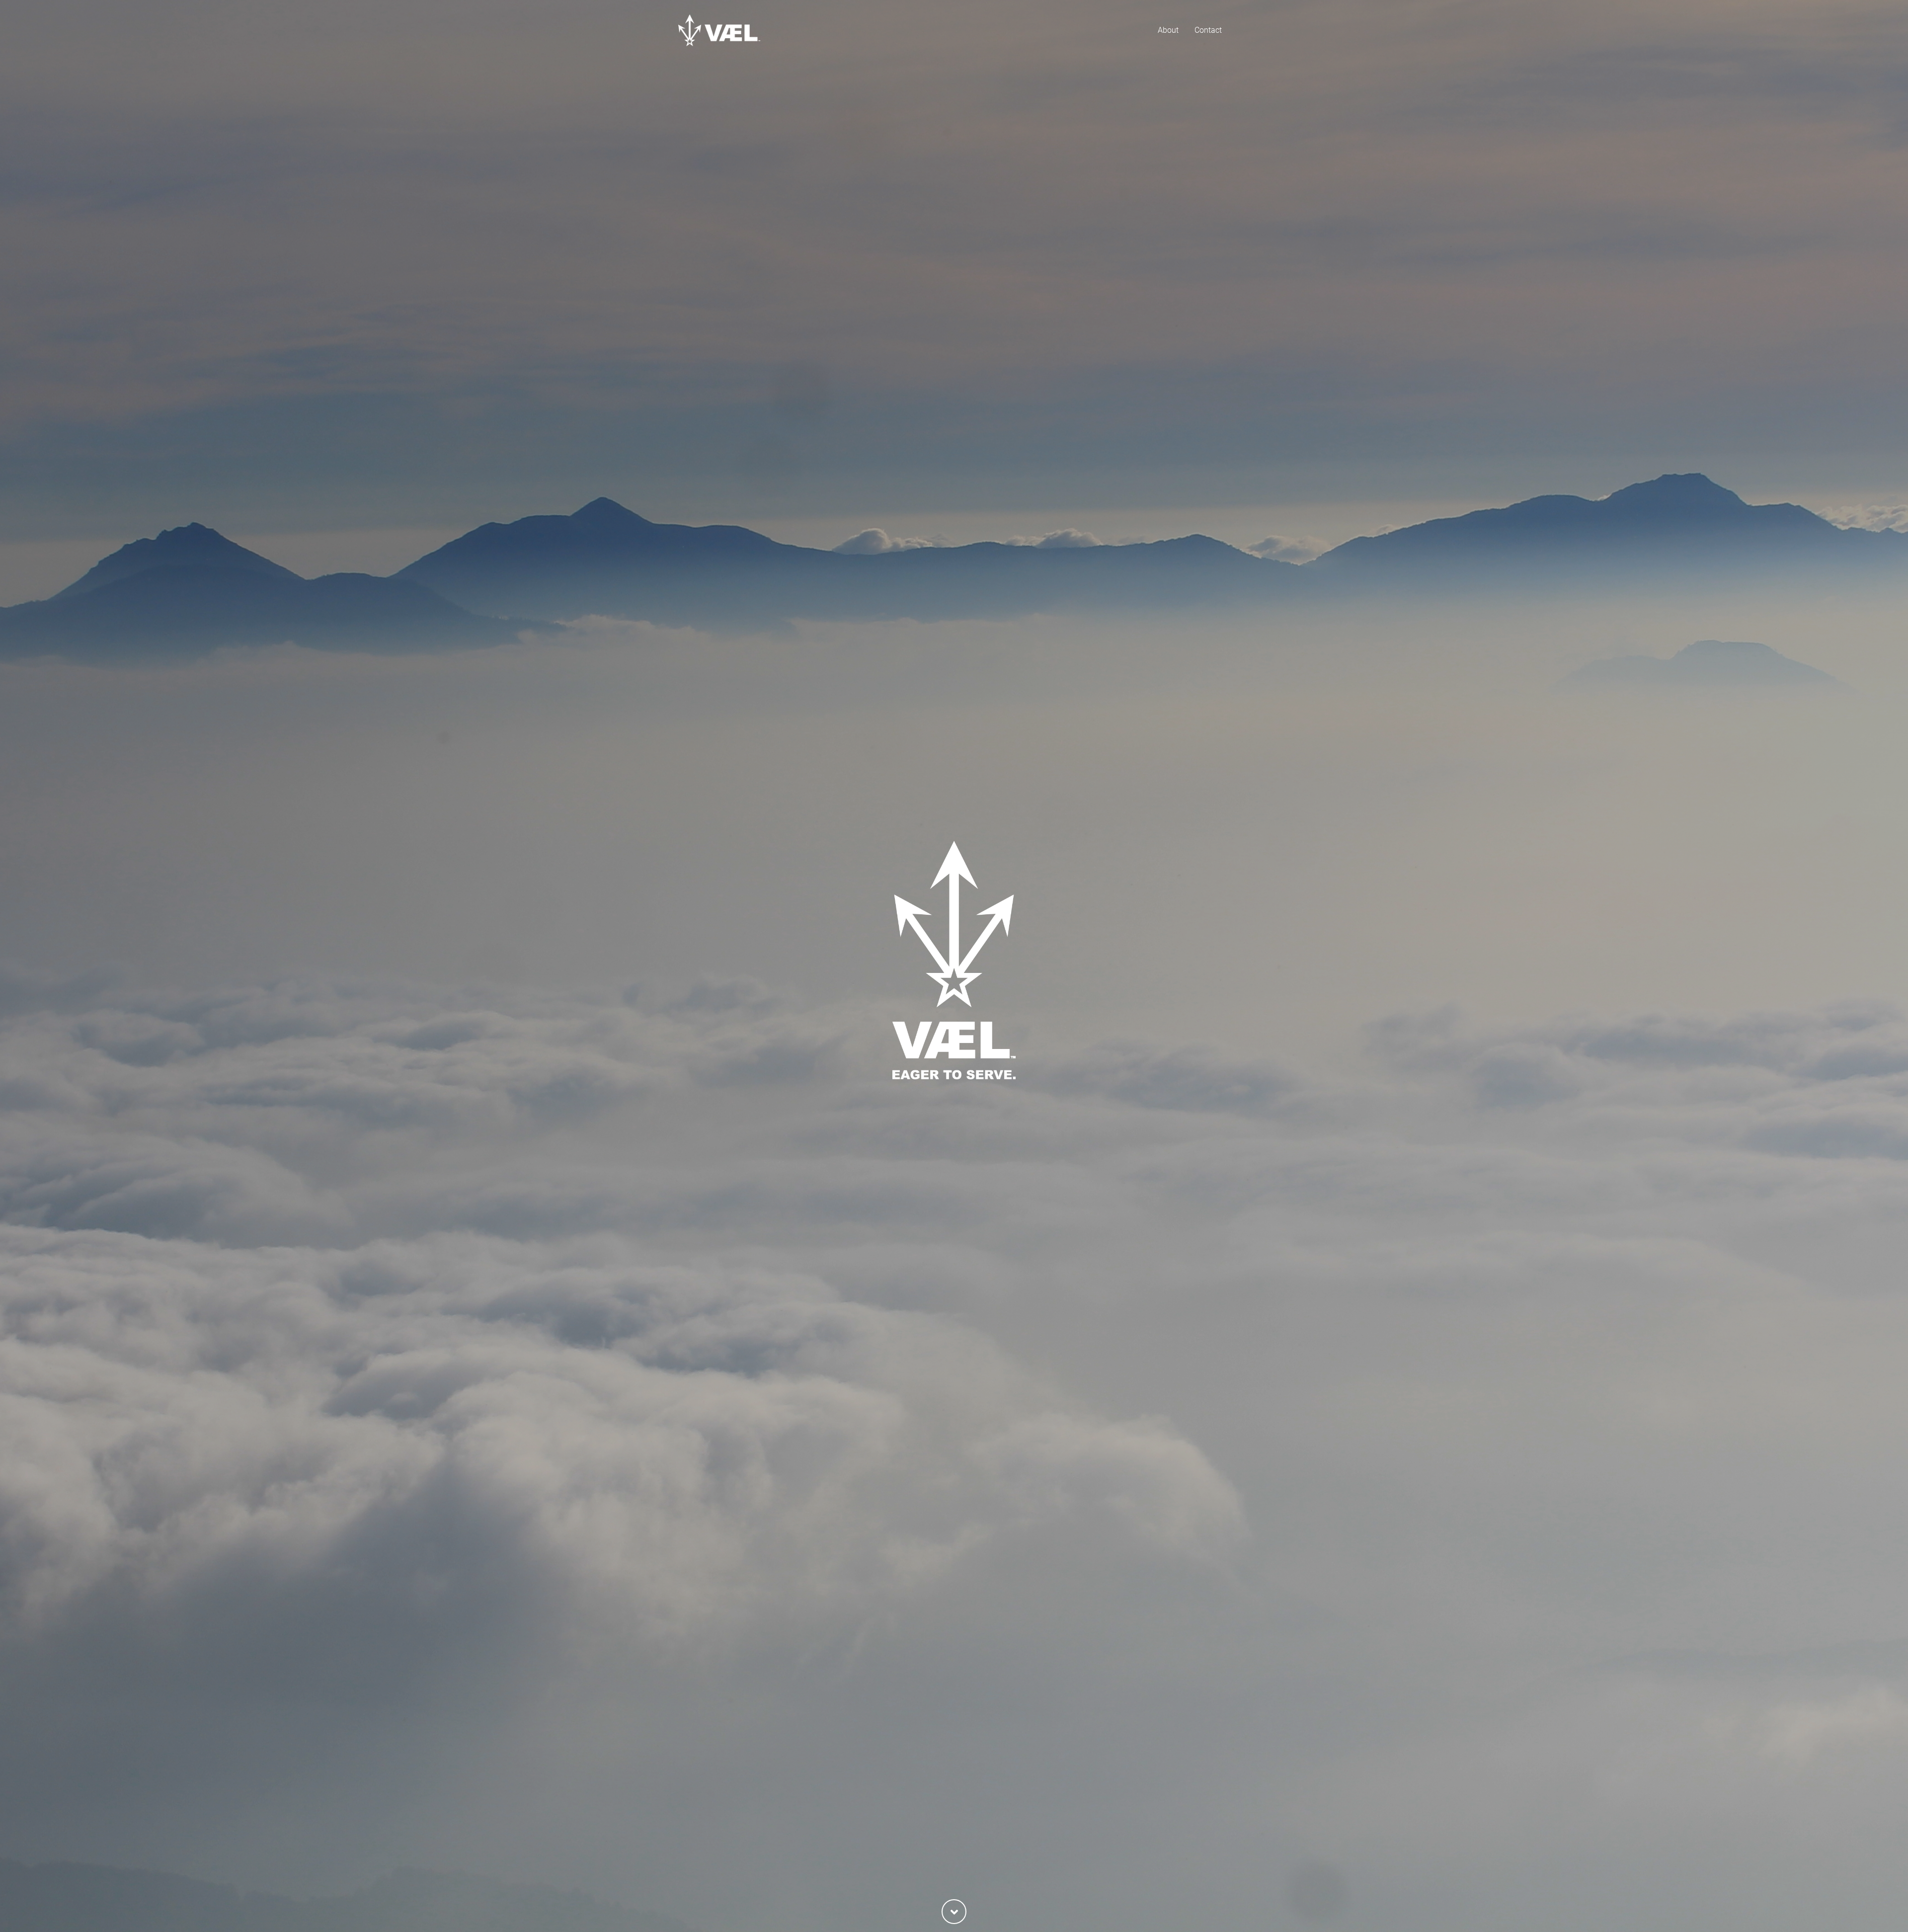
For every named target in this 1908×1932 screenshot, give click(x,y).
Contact (1208, 30)
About (1168, 30)
